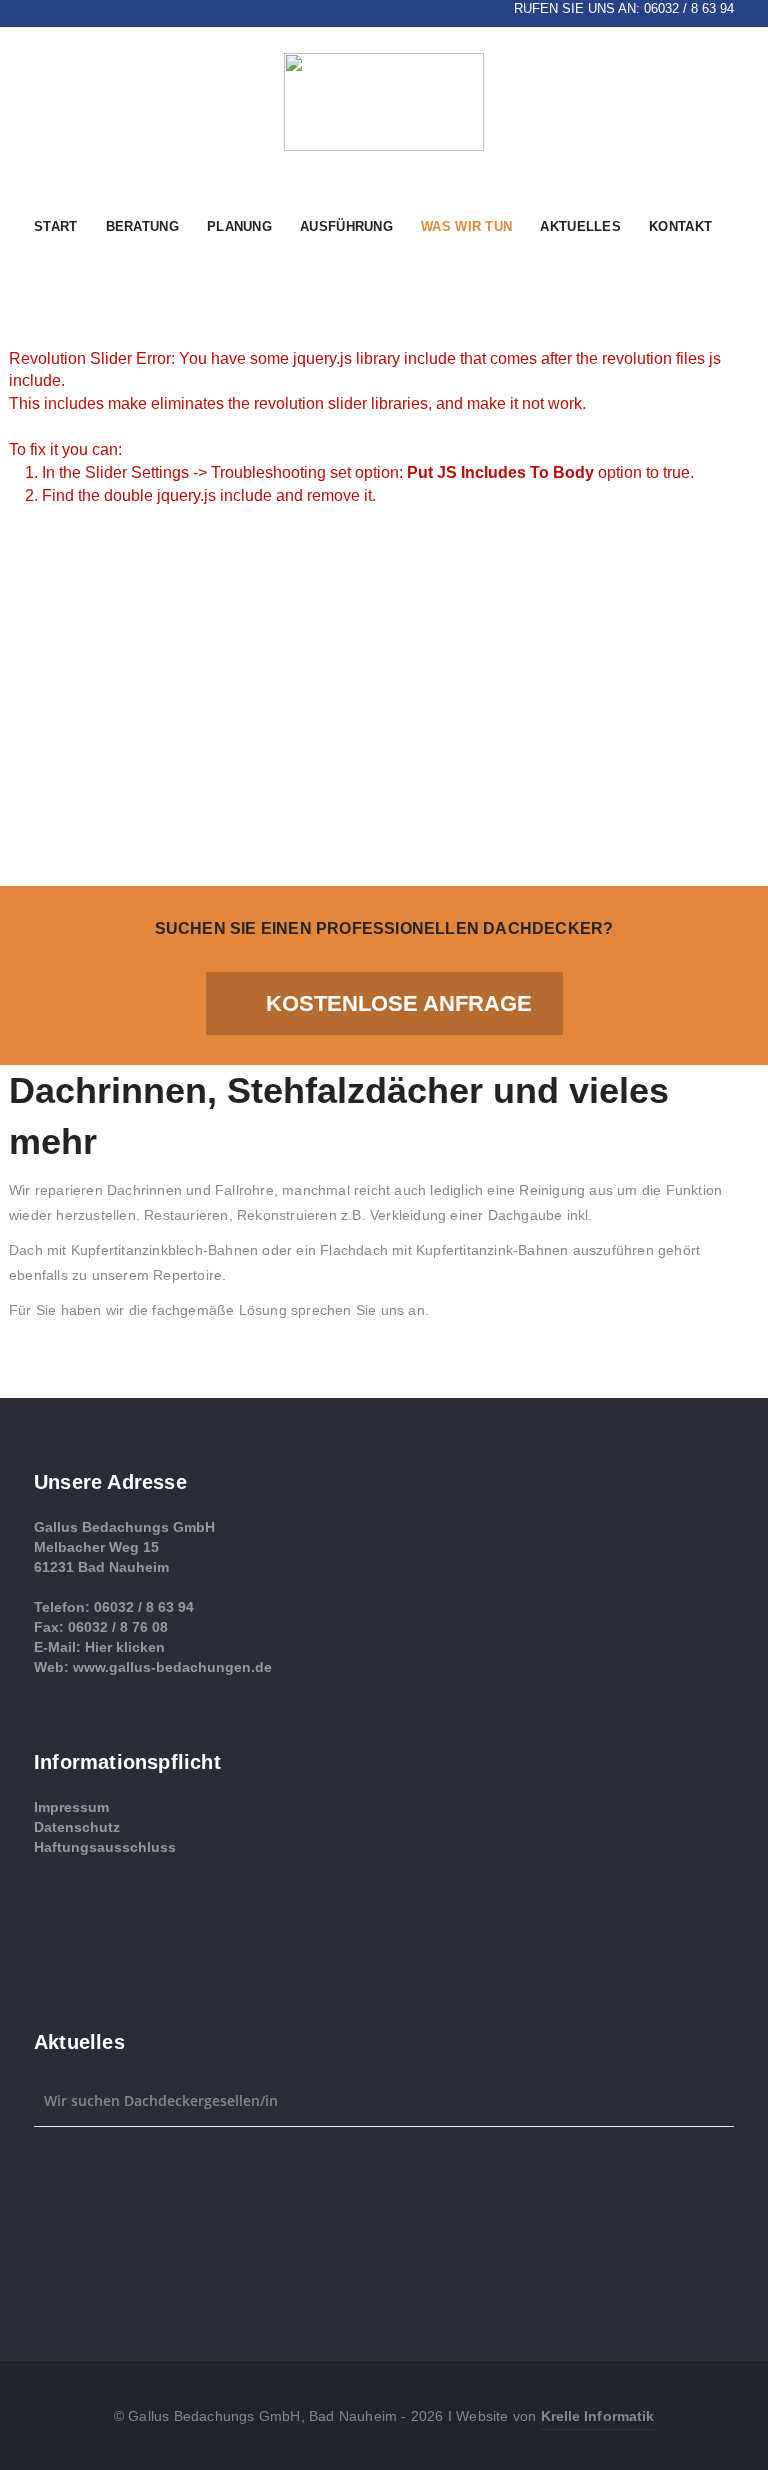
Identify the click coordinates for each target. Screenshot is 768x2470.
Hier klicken (125, 1647)
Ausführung (346, 226)
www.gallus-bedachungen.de (172, 1667)
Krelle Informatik (598, 2416)
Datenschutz (77, 1827)
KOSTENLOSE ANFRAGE (399, 1003)
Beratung (142, 226)
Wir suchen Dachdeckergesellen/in (161, 2100)
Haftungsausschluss (105, 1847)
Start (56, 226)
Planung (239, 226)
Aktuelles (580, 226)
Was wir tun (466, 226)
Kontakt (680, 226)
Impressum (71, 1807)
